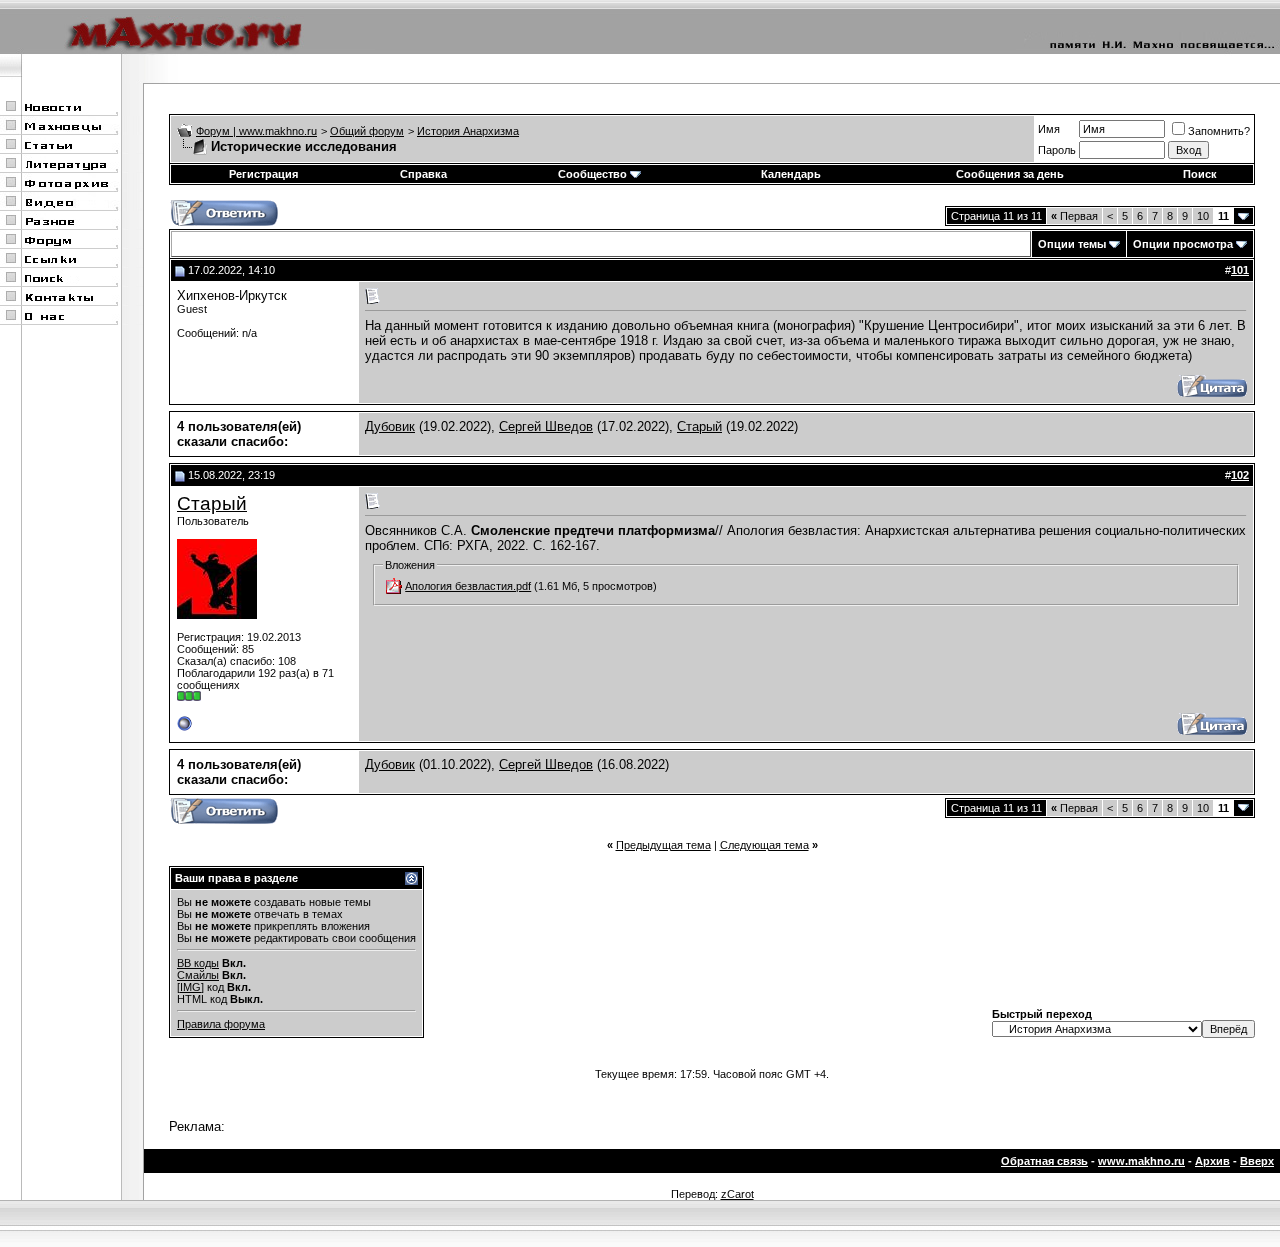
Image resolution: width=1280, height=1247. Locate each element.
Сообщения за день (1010, 174)
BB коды (198, 963)
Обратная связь (1044, 1161)
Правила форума (221, 1024)
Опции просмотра (1183, 244)
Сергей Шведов (546, 426)
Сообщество (592, 174)
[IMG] (190, 987)
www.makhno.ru (1141, 1161)
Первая (1074, 216)
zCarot (737, 1194)
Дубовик (390, 426)
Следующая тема (764, 845)
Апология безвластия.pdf (468, 586)
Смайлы (198, 975)
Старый (699, 426)
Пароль (1057, 150)
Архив (1212, 1161)
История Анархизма (468, 131)
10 (1203, 216)
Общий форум (367, 131)
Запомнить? (1219, 131)
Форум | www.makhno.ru (256, 131)
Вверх (1257, 1161)
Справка (423, 174)
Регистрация (263, 174)
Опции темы (1072, 244)
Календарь (791, 174)
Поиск (1200, 174)
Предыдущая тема (663, 845)
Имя (1049, 129)
